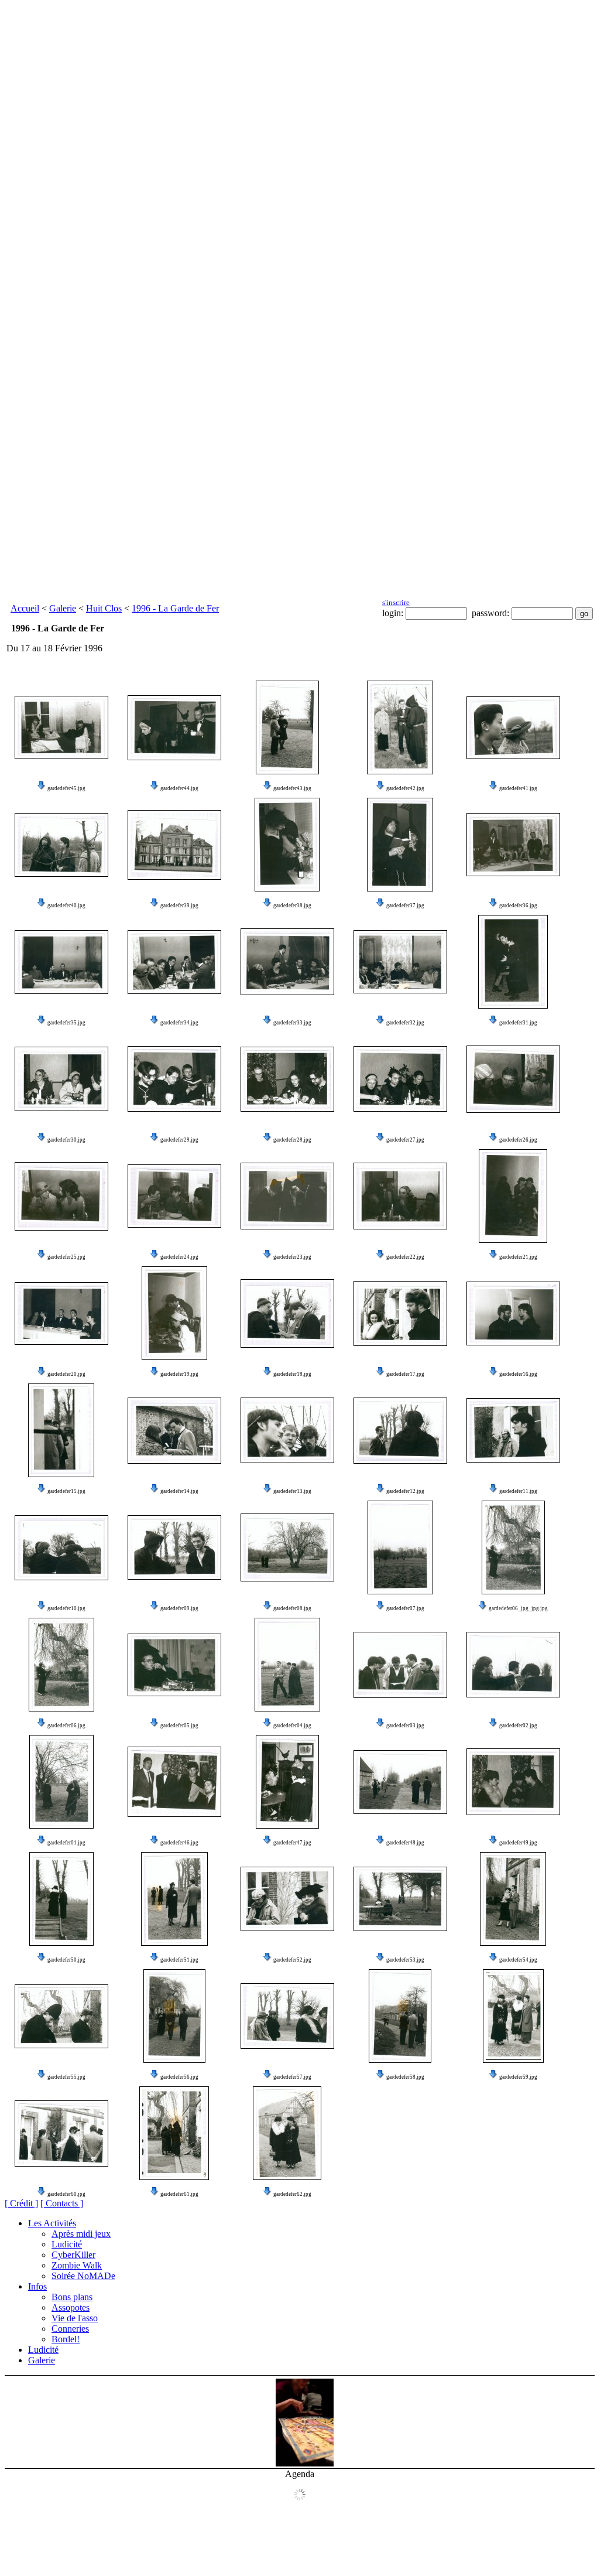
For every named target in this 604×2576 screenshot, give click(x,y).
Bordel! (66, 2339)
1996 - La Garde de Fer (175, 608)
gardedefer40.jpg (66, 906)
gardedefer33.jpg (292, 1023)
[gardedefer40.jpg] (61, 845)
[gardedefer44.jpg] (174, 728)
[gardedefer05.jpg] (174, 1665)
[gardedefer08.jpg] (287, 1547)
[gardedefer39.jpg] (174, 845)
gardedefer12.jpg (405, 1491)
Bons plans (72, 2297)
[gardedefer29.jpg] (174, 1079)
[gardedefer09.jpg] (174, 1547)
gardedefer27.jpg (405, 1140)
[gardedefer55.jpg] (61, 2016)
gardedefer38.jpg (292, 906)
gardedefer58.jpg (405, 2077)
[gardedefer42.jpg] (400, 727)
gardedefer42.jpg (405, 788)
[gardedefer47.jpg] (287, 1782)
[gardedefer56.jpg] (174, 2016)
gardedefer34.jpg (179, 1023)
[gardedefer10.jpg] (61, 1548)
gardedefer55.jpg (66, 2077)
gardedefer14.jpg (179, 1491)
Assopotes (71, 2307)
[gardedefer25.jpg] (61, 1196)
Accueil (25, 608)
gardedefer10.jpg (66, 1608)
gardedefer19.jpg (179, 1374)
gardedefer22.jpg (405, 1257)
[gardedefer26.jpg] (513, 1079)
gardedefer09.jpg (179, 1608)
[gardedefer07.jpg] (400, 1547)
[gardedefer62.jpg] (287, 2133)
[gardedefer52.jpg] (287, 1899)
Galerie (63, 608)
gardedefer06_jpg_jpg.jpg (518, 1608)
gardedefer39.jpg (179, 906)
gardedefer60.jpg (66, 2194)
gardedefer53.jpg (405, 1960)
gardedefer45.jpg (66, 788)
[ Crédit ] (21, 2203)
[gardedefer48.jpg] (400, 1782)
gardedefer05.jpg (179, 1726)
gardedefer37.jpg (405, 906)
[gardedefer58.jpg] (400, 2016)
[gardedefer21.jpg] (513, 1196)
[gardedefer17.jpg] (400, 1313)
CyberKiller (73, 2255)
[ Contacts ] (62, 2203)
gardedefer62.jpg (292, 2194)
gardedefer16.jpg (518, 1374)
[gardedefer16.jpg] (513, 1313)
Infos (37, 2286)
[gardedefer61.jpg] (174, 2133)
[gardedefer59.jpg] (513, 2016)
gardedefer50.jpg (66, 1960)
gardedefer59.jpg (518, 2077)
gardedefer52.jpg (292, 1960)
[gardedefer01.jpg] (61, 1782)
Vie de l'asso (75, 2318)
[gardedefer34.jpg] (174, 962)
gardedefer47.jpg (292, 1843)
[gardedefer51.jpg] (174, 1899)
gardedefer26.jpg (518, 1140)
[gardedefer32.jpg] (400, 962)
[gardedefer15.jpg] (61, 1430)
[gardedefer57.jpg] (287, 2016)
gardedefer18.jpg (292, 1374)
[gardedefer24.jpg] (174, 1196)
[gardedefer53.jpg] (400, 1899)
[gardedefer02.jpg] (513, 1665)
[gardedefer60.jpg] (61, 2133)
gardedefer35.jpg (66, 1023)
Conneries (70, 2329)
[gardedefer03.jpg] (400, 1665)
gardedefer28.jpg (292, 1140)
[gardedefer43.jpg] (287, 727)
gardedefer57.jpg (292, 2077)
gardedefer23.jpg (292, 1257)
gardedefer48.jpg (405, 1843)
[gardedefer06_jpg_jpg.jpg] (513, 1547)
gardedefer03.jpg (405, 1726)
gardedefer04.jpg (292, 1726)
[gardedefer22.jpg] (400, 1196)
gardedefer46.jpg (179, 1843)
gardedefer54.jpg (518, 1960)
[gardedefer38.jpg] (287, 845)
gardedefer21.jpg (518, 1257)
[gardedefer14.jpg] (174, 1431)
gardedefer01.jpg (66, 1843)
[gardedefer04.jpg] (287, 1665)
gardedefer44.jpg (179, 788)
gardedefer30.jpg (66, 1140)
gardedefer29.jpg (179, 1140)
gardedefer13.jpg (292, 1491)
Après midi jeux (81, 2234)
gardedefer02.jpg (518, 1726)
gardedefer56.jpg (179, 2077)
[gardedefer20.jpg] (61, 1313)
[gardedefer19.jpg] (174, 1313)
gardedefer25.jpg (66, 1257)
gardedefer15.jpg (66, 1491)
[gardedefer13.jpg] (287, 1430)
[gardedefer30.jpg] (61, 1079)
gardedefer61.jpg (179, 2194)
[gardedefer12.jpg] (400, 1431)
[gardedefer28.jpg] (287, 1079)
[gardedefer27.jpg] (400, 1079)
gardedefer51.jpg (179, 1960)
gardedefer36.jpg (518, 906)
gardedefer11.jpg (518, 1491)
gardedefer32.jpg (405, 1023)
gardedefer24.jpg (179, 1257)
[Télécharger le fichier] (42, 788)
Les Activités (52, 2223)
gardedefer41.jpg (518, 788)
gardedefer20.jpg (66, 1374)
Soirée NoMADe (83, 2276)
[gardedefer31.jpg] (513, 962)
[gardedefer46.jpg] (174, 1782)
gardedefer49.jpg (518, 1843)
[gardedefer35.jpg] (61, 962)
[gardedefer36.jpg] (513, 845)
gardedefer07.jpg (405, 1608)
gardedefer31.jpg (518, 1023)
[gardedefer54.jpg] (513, 1899)
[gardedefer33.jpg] (287, 962)
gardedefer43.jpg (292, 788)
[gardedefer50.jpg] (61, 1899)
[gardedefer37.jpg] (400, 845)
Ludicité (67, 2244)
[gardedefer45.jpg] (61, 727)
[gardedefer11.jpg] (513, 1430)
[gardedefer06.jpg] (61, 1665)
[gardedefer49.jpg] (513, 1782)
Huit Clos (104, 608)
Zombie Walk (77, 2265)
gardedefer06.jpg (66, 1726)
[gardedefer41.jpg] (513, 728)
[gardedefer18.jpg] (287, 1313)
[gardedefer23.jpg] (287, 1196)
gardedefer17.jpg (405, 1374)
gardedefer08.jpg (292, 1608)
